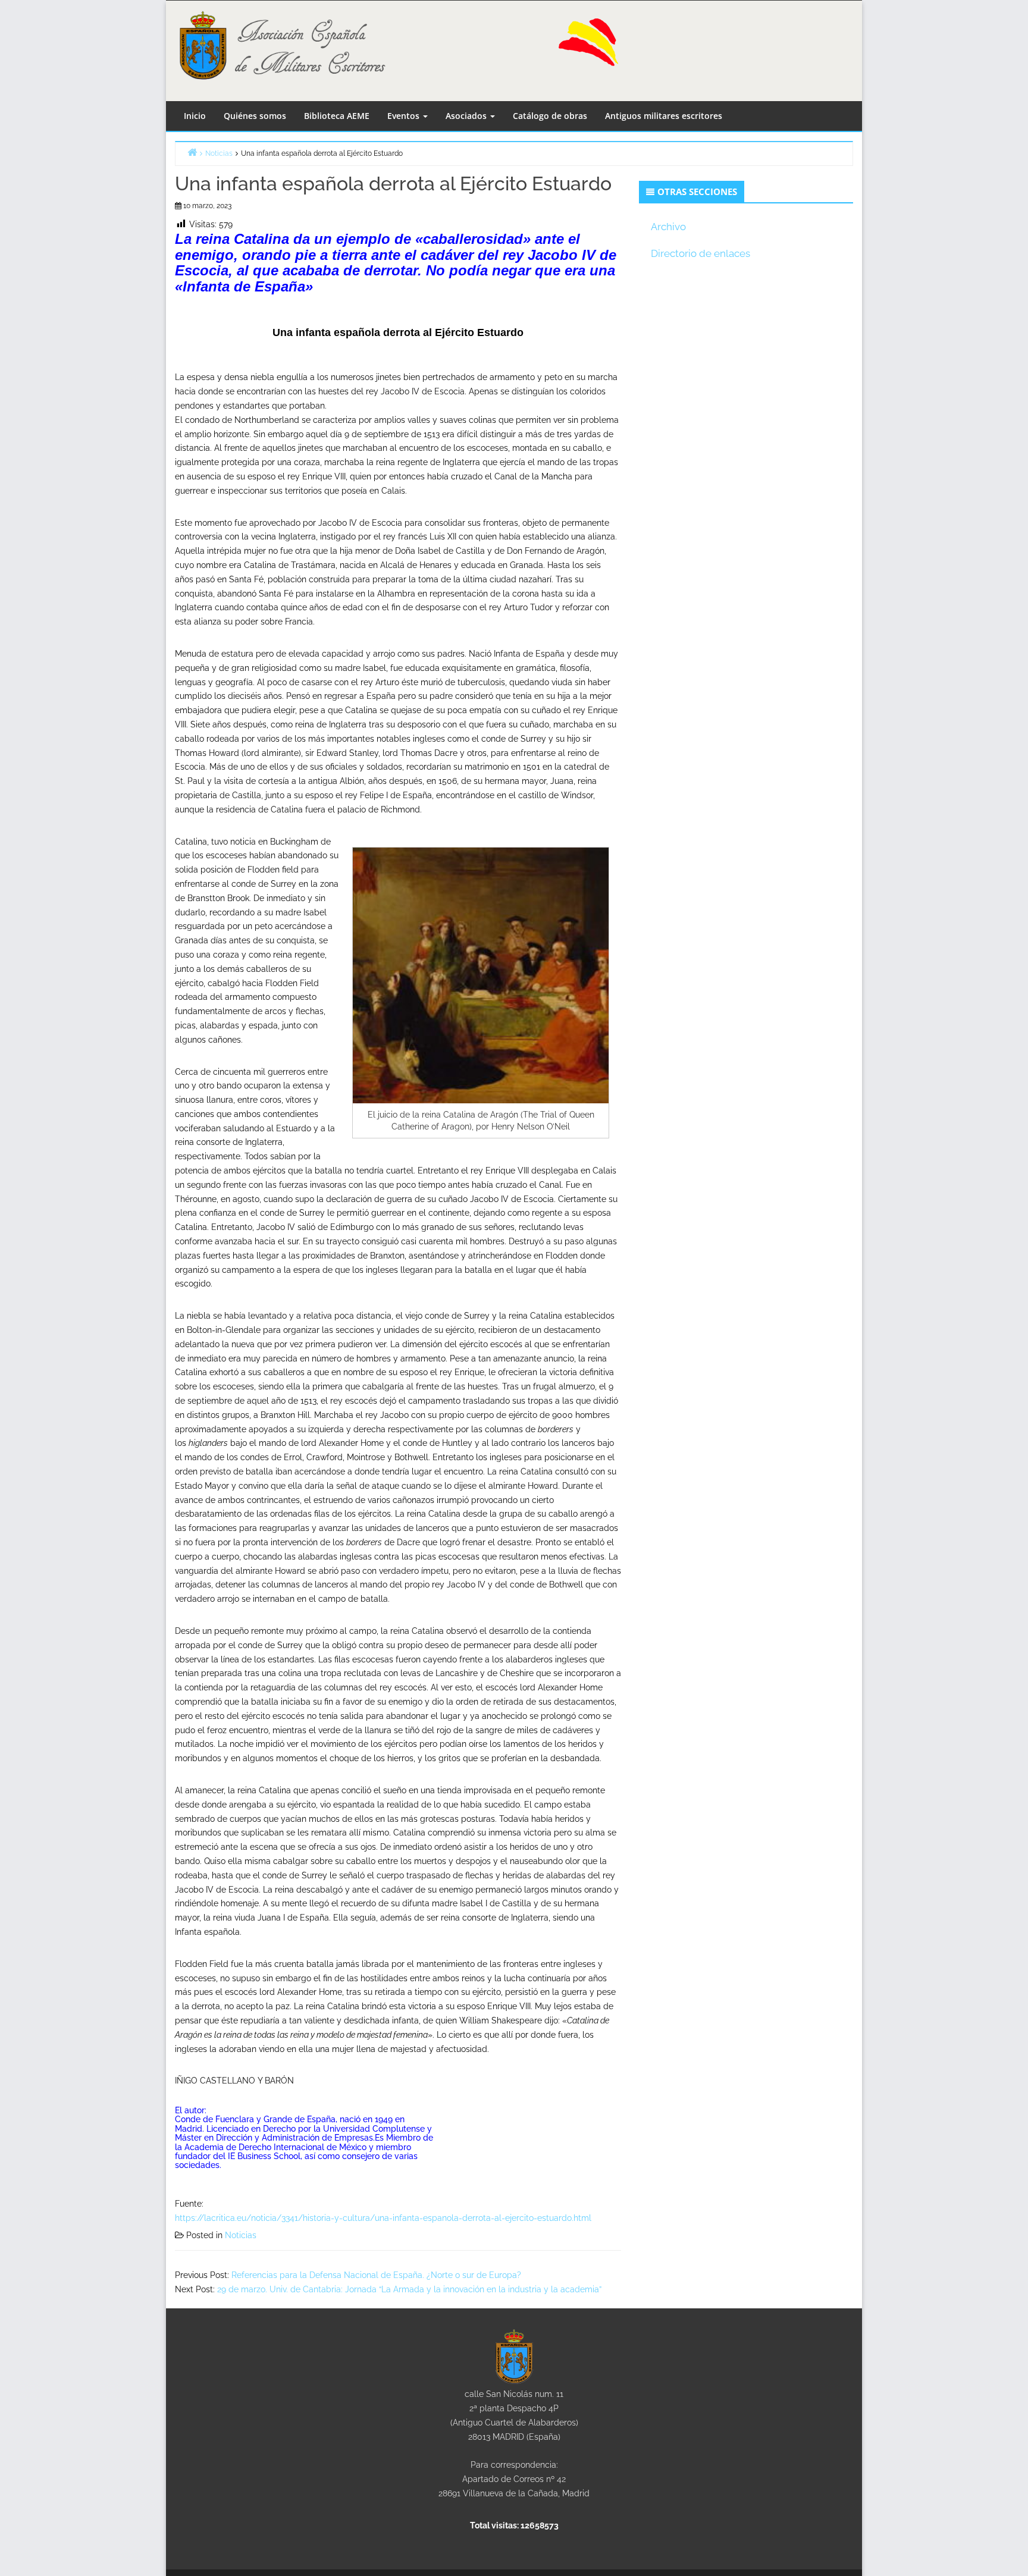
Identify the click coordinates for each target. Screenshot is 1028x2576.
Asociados (467, 116)
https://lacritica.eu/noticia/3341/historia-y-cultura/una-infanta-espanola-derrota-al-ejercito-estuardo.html (383, 2218)
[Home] (192, 152)
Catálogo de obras (550, 116)
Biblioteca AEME (337, 116)
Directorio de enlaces (701, 253)
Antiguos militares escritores (664, 116)
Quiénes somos (255, 116)
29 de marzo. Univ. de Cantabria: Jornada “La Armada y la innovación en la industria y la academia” (409, 2289)
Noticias (241, 2235)
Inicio (195, 116)
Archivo (668, 227)
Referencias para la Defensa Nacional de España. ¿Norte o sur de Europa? (376, 2275)
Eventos (405, 116)
